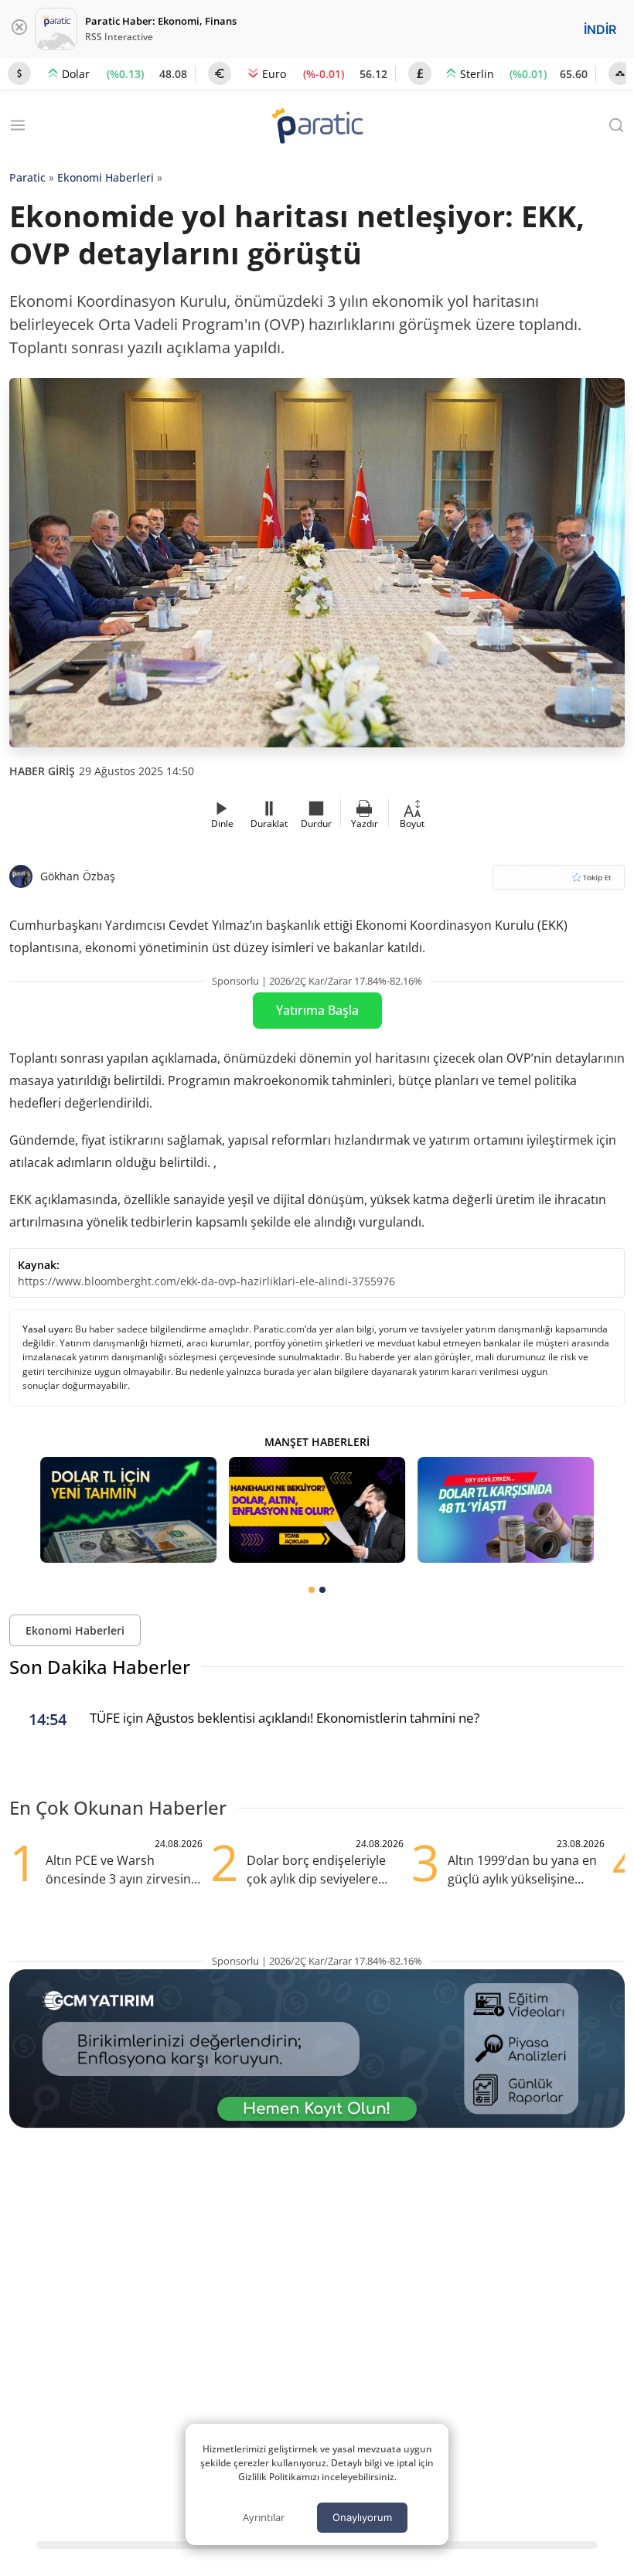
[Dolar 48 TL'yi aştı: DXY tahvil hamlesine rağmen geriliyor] (506, 1510)
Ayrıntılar (264, 2517)
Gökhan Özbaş (78, 876)
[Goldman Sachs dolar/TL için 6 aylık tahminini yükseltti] (128, 1510)
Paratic (27, 177)
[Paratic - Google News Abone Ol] (559, 882)
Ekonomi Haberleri (106, 177)
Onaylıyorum (362, 2517)
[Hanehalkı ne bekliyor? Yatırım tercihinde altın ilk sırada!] (317, 1510)
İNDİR (600, 29)
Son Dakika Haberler (100, 1667)
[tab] (312, 1590)
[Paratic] (317, 127)
